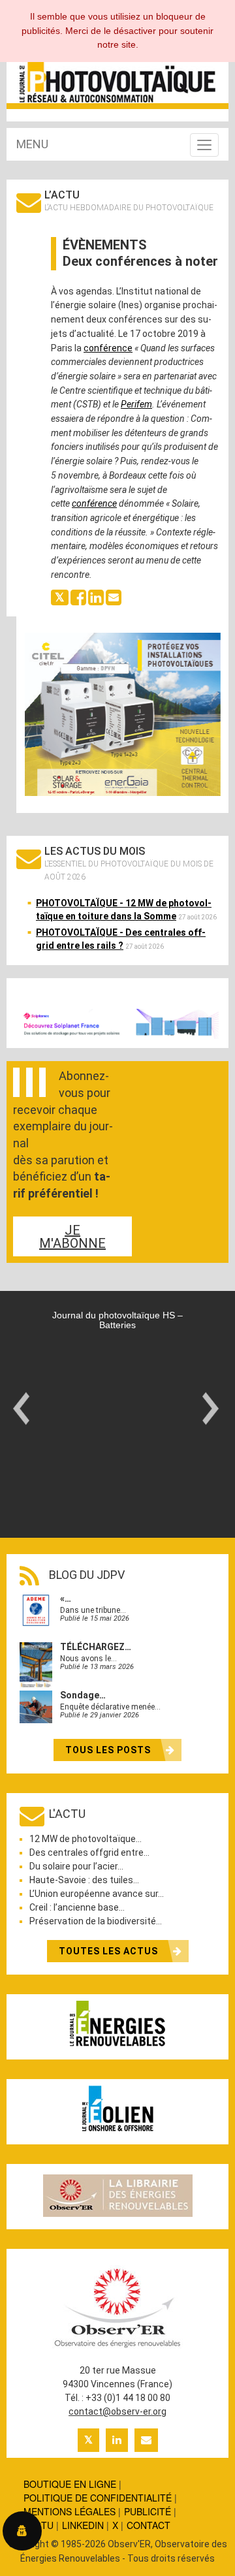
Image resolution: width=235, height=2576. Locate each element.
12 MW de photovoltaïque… (86, 1839)
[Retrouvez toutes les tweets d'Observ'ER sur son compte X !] (88, 2440)
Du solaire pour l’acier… (76, 1866)
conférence (108, 348)
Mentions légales (70, 2511)
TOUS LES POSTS (109, 1750)
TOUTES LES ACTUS (110, 1951)
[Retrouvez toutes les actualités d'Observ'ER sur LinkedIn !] (117, 2440)
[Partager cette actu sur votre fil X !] (60, 597)
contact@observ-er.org (117, 2411)
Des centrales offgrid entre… (89, 1852)
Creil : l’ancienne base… (77, 1907)
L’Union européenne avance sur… (97, 1894)
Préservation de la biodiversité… (96, 1921)
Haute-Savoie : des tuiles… (84, 1880)
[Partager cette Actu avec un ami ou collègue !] (114, 597)
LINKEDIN (83, 2525)
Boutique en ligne (70, 2484)
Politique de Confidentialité (98, 2498)
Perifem (136, 404)
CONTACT (149, 2525)
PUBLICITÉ (148, 2511)
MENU (32, 144)
